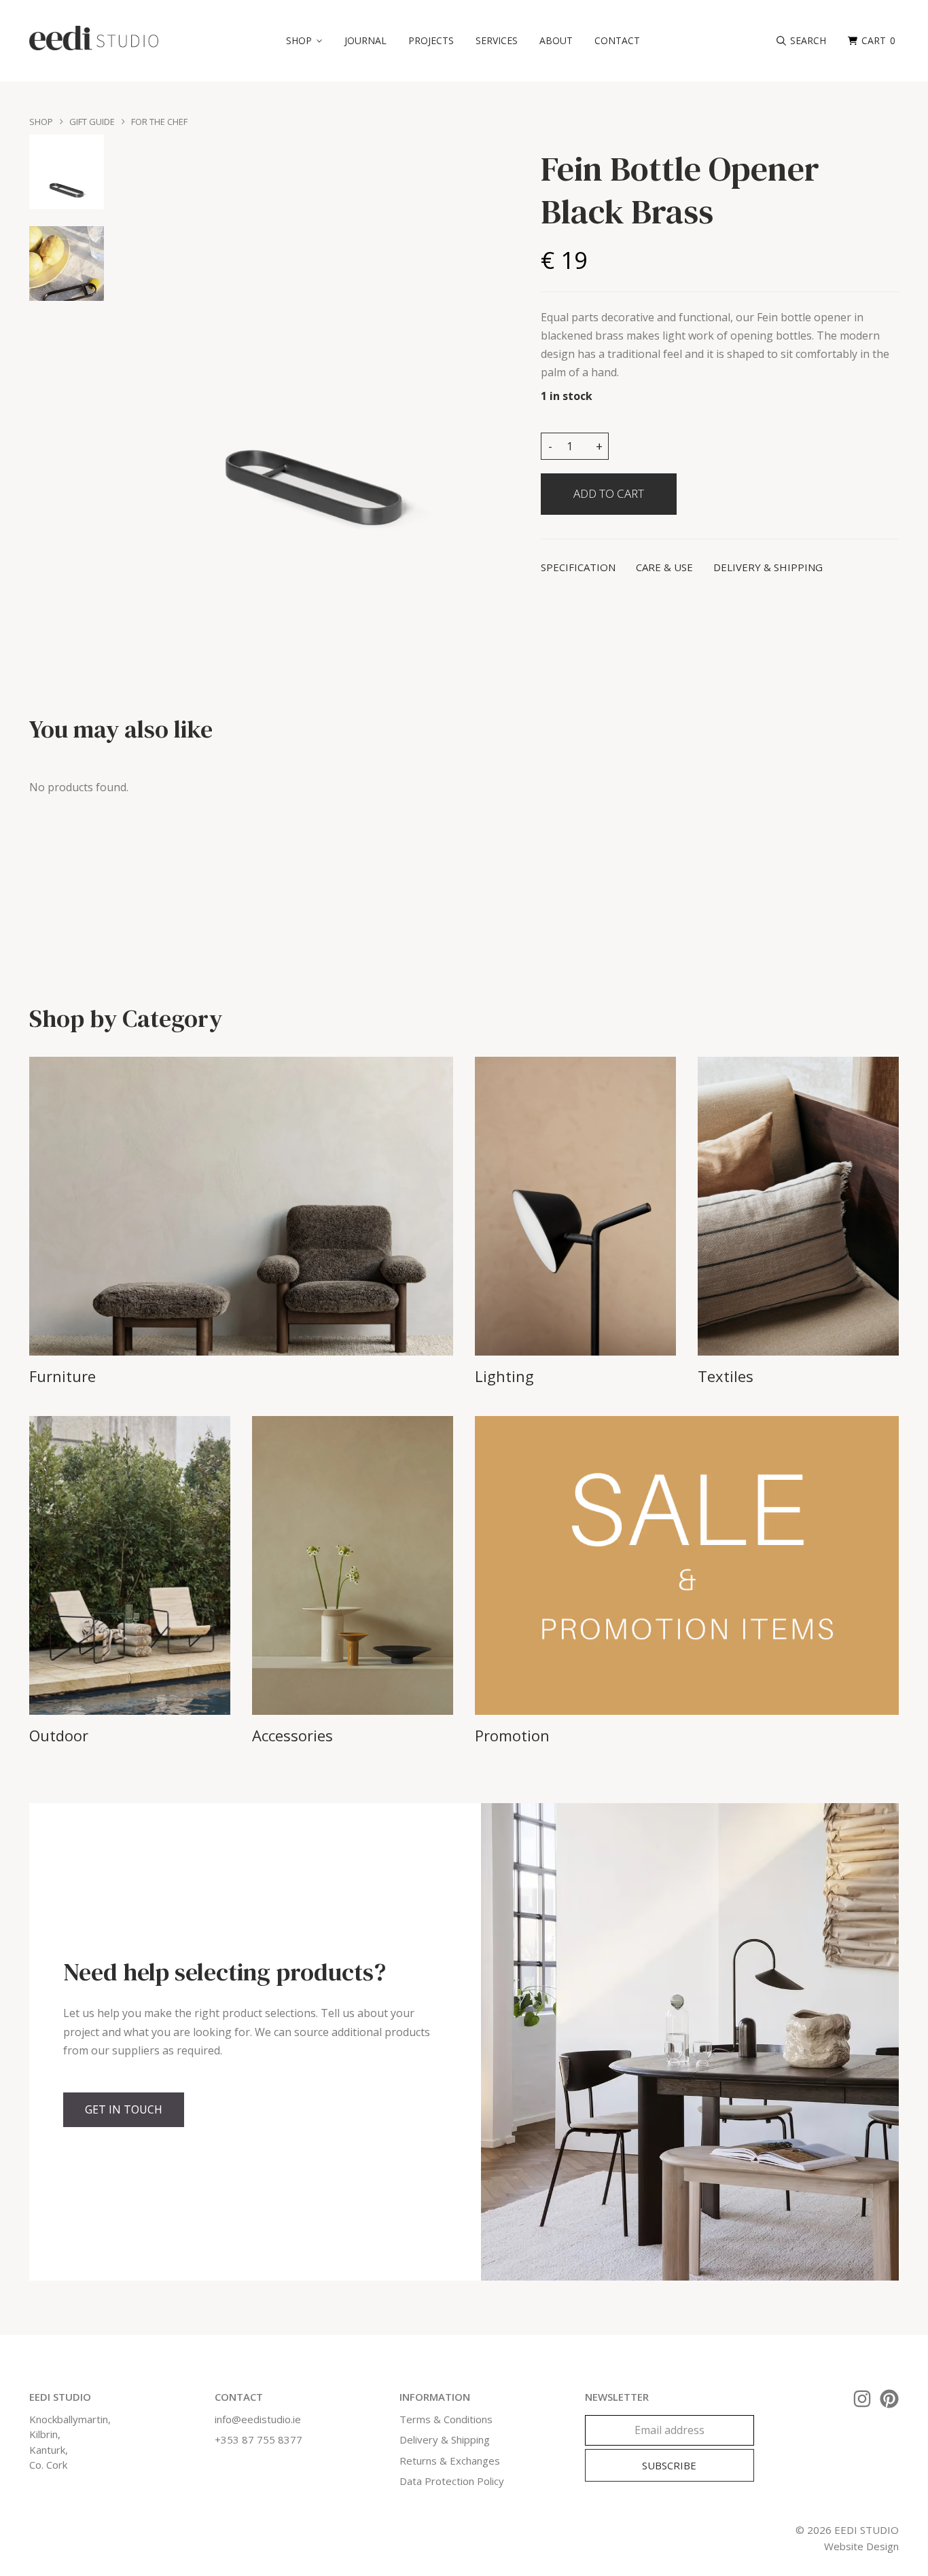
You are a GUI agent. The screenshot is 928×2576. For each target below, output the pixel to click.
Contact (617, 40)
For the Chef (159, 122)
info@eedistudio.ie (258, 2419)
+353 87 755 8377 (258, 2439)
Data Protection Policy (452, 2481)
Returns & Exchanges (450, 2461)
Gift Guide (92, 122)
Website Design (861, 2546)
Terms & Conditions (446, 2419)
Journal (365, 40)
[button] (304, 41)
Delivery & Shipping (445, 2439)
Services (497, 40)
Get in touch (124, 2109)
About (556, 40)
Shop (41, 122)
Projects (431, 40)
